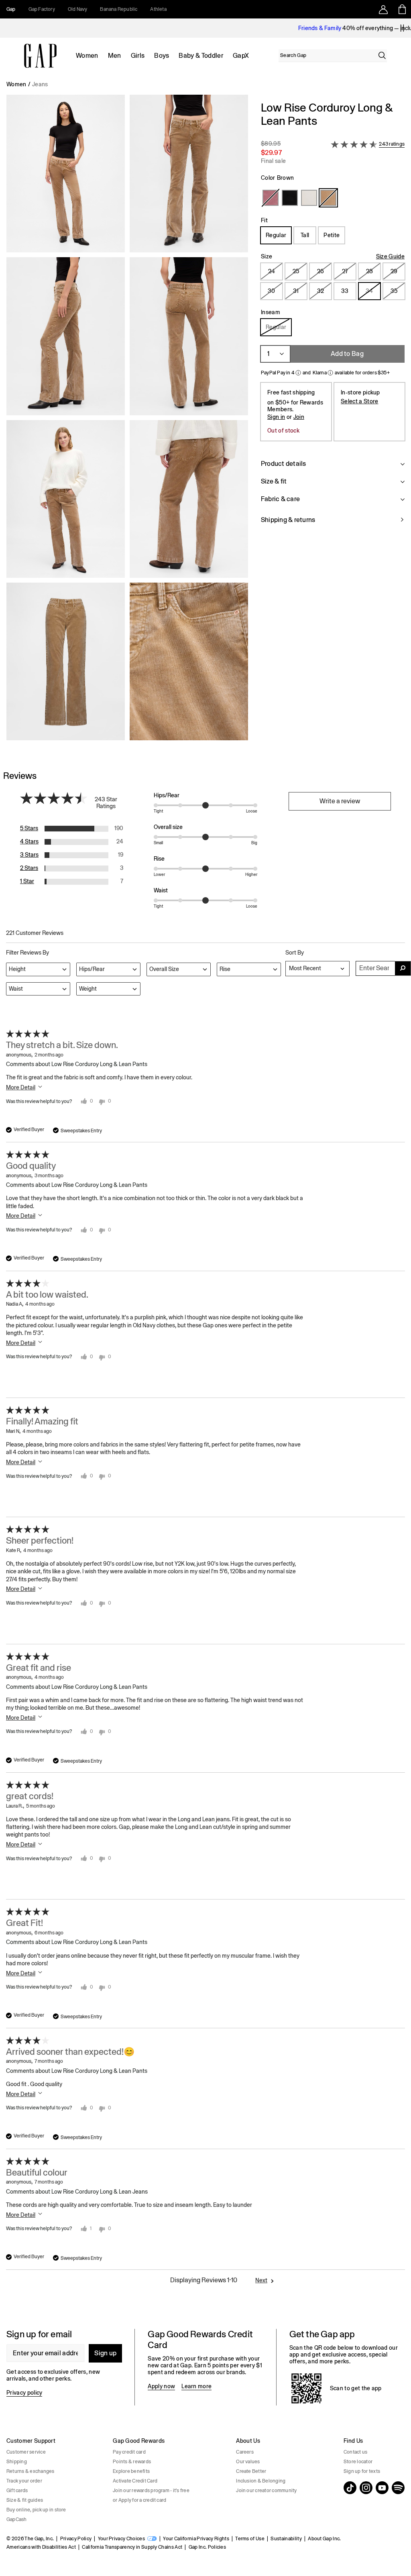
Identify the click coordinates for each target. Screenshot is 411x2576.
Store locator (358, 2462)
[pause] (402, 28)
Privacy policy (24, 2393)
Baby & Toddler (201, 56)
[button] (127, 421)
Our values (248, 2462)
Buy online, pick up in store (36, 2510)
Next (261, 2280)
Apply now (161, 2386)
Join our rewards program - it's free (151, 2491)
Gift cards (17, 2491)
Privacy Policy (76, 2539)
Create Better (251, 2471)
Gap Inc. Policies (207, 2547)
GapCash (17, 2519)
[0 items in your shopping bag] (402, 9)
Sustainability (286, 2539)
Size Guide (390, 256)
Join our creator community (266, 2491)
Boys (162, 56)
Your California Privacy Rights (196, 2539)
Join (299, 417)
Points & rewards (132, 2462)
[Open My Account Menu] (383, 9)
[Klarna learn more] (330, 373)
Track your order (24, 2481)
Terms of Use (250, 2539)
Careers (245, 2452)
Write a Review (340, 801)
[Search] (382, 55)
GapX (241, 56)
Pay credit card (129, 2452)
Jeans (40, 84)
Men (115, 56)
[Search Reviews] (403, 968)
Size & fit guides (25, 2500)
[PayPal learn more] (298, 373)
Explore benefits (131, 2471)
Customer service (26, 2452)
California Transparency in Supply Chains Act (132, 2547)
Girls (138, 56)
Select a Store (359, 401)
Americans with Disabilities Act (41, 2547)
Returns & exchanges (31, 2471)
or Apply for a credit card (139, 2500)
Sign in (276, 417)
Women (87, 56)
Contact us (355, 2452)
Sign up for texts (362, 2471)
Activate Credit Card (135, 2481)
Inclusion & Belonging (261, 2481)
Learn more (196, 2386)
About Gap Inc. (324, 2539)
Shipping (17, 2462)
